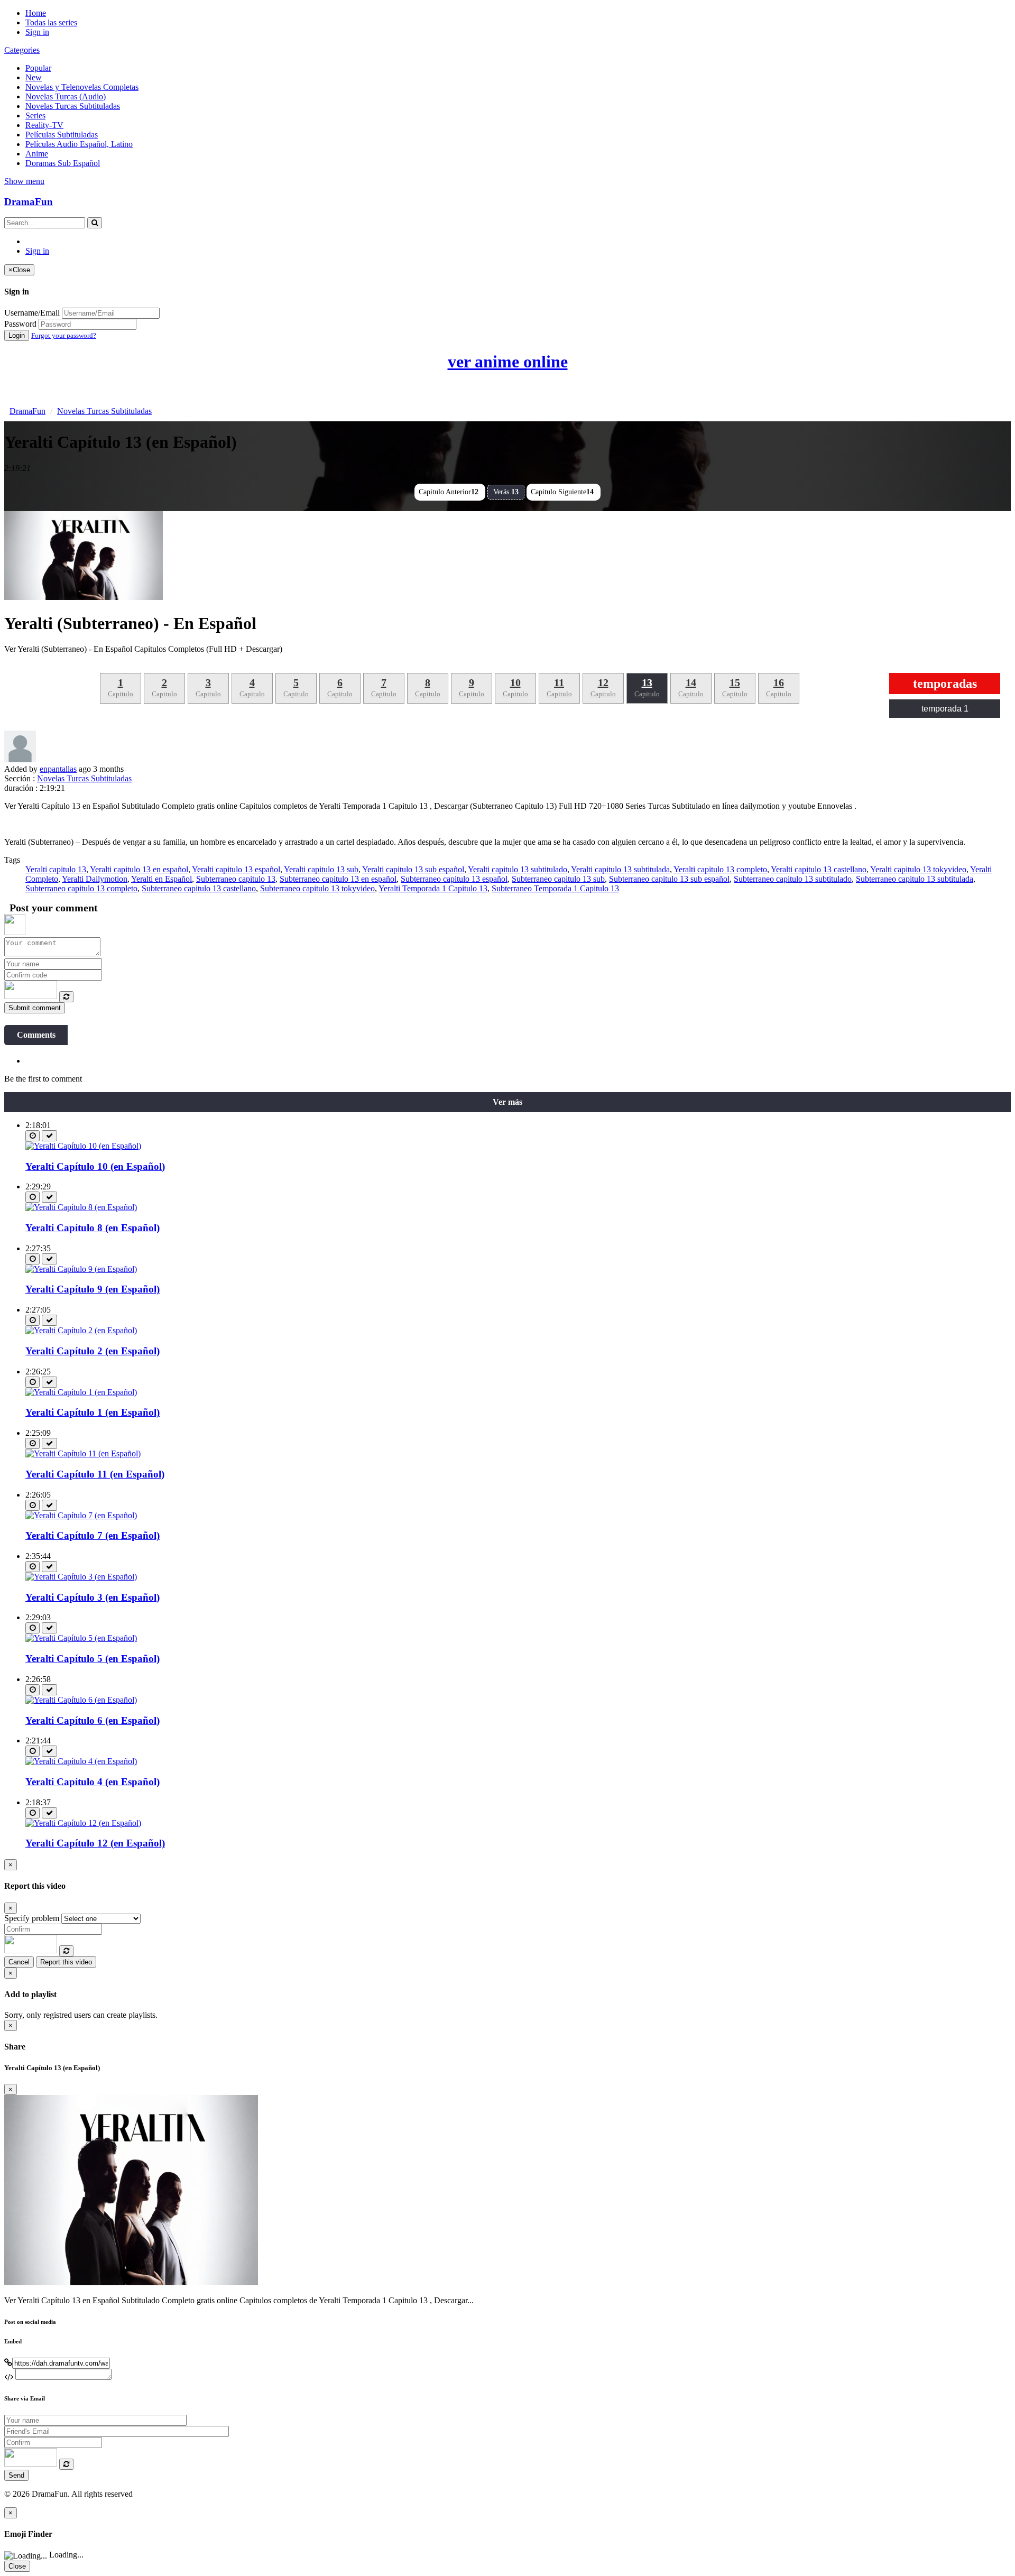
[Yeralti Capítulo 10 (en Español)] (83, 1146)
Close (17, 2566)
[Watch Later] (33, 1136)
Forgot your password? (64, 335)
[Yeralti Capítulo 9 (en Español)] (81, 1269)
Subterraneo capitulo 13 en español (338, 879)
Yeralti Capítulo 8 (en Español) (93, 1228)
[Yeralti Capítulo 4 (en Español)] (81, 1761)
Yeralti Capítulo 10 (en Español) (95, 1166)
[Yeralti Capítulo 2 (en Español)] (81, 1330)
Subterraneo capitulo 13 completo (81, 888)
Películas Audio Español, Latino (79, 144)
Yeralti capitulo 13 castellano (819, 869)
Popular (38, 68)
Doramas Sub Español (63, 163)
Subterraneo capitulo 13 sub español (669, 879)
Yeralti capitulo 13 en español (139, 869)
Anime (37, 154)
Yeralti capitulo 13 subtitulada (620, 869)
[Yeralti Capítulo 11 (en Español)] (83, 1453)
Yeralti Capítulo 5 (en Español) (93, 1659)
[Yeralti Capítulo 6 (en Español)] (81, 1700)
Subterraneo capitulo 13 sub (558, 879)
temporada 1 (945, 709)
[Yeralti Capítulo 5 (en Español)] (81, 1638)
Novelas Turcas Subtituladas (73, 106)
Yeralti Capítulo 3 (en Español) (93, 1597)
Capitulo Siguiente (562, 492)
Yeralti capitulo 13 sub (321, 869)
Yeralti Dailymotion (95, 879)
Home (36, 13)
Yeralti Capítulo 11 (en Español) (95, 1474)
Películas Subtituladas (62, 135)
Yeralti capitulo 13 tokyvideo (918, 869)
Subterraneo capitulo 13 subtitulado (793, 879)
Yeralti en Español (162, 879)
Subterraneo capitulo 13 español (454, 879)
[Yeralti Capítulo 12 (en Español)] (83, 1823)
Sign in (37, 32)
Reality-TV (44, 125)
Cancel (19, 1962)
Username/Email (32, 313)
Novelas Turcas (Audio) (66, 96)
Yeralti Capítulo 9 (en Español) (93, 1289)
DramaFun (29, 202)
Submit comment (35, 1008)
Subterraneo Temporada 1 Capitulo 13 (555, 888)
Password (20, 324)
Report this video (66, 1962)
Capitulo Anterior (449, 492)
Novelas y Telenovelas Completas (82, 87)
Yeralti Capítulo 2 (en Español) (93, 1351)
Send (16, 2475)
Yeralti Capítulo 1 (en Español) (93, 1412)
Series (35, 116)
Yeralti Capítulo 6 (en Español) (93, 1720)
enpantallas (58, 769)
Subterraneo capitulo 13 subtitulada (915, 879)
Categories (22, 50)
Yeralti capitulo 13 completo (720, 869)
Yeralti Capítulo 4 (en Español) (93, 1782)
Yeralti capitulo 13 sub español (413, 869)
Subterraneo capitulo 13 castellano (199, 888)
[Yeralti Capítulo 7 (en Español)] (81, 1515)
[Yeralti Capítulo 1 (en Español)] (81, 1392)
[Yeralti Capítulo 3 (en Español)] (81, 1577)
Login (17, 335)
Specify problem (32, 1918)
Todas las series (51, 22)
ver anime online (508, 362)
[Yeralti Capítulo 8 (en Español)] (81, 1207)
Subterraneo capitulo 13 (236, 879)
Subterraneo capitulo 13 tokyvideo (317, 888)
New (34, 77)
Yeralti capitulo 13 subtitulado (518, 869)
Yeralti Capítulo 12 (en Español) (95, 1843)
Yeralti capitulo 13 (56, 869)
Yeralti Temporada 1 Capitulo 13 (433, 888)
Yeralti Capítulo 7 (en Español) (93, 1535)
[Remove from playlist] (49, 1136)
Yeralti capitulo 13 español (236, 869)
